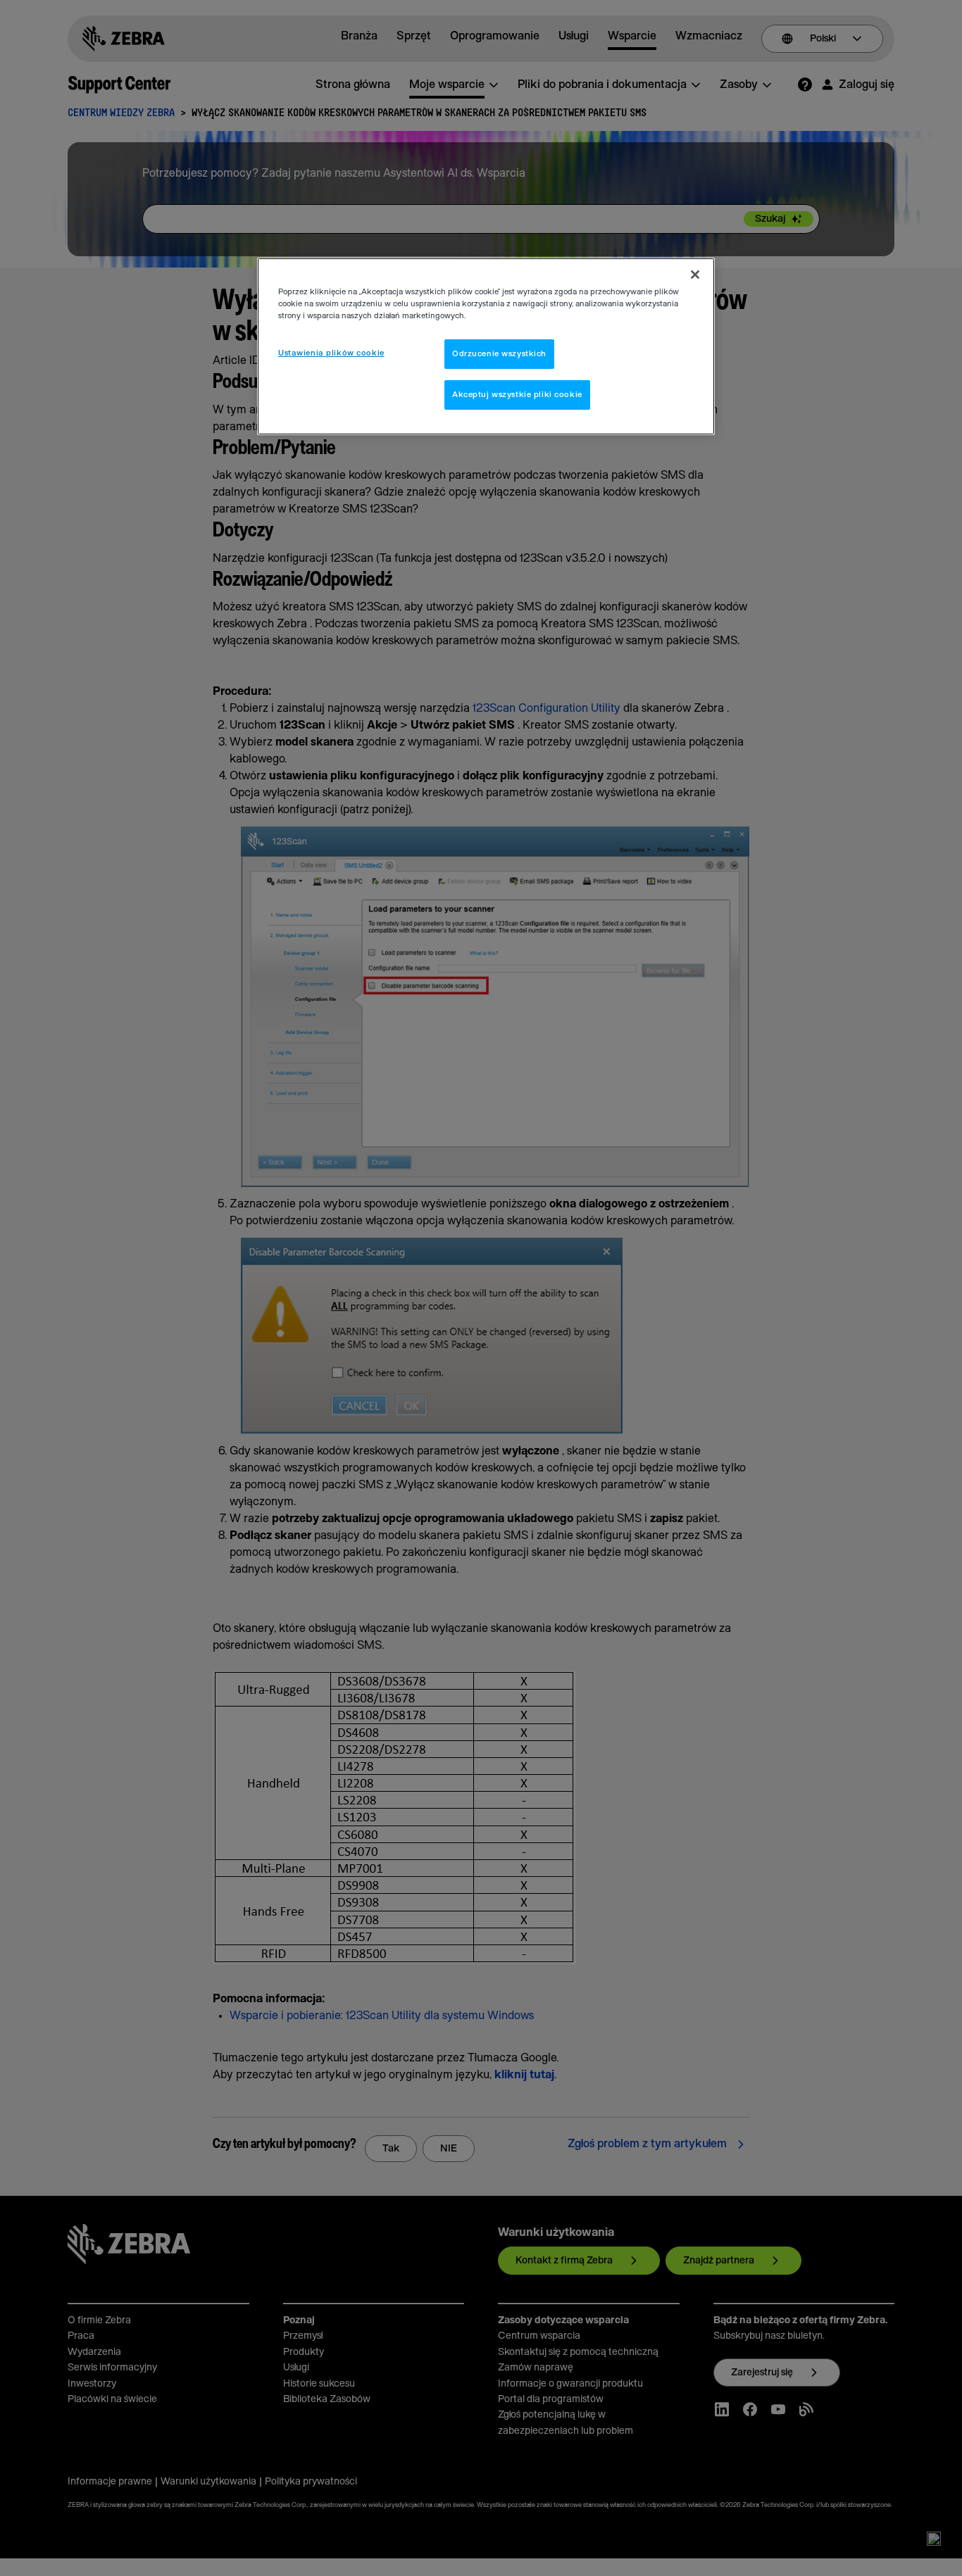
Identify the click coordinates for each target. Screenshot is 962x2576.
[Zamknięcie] (695, 275)
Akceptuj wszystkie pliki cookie (517, 395)
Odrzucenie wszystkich (499, 354)
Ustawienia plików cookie (331, 353)
